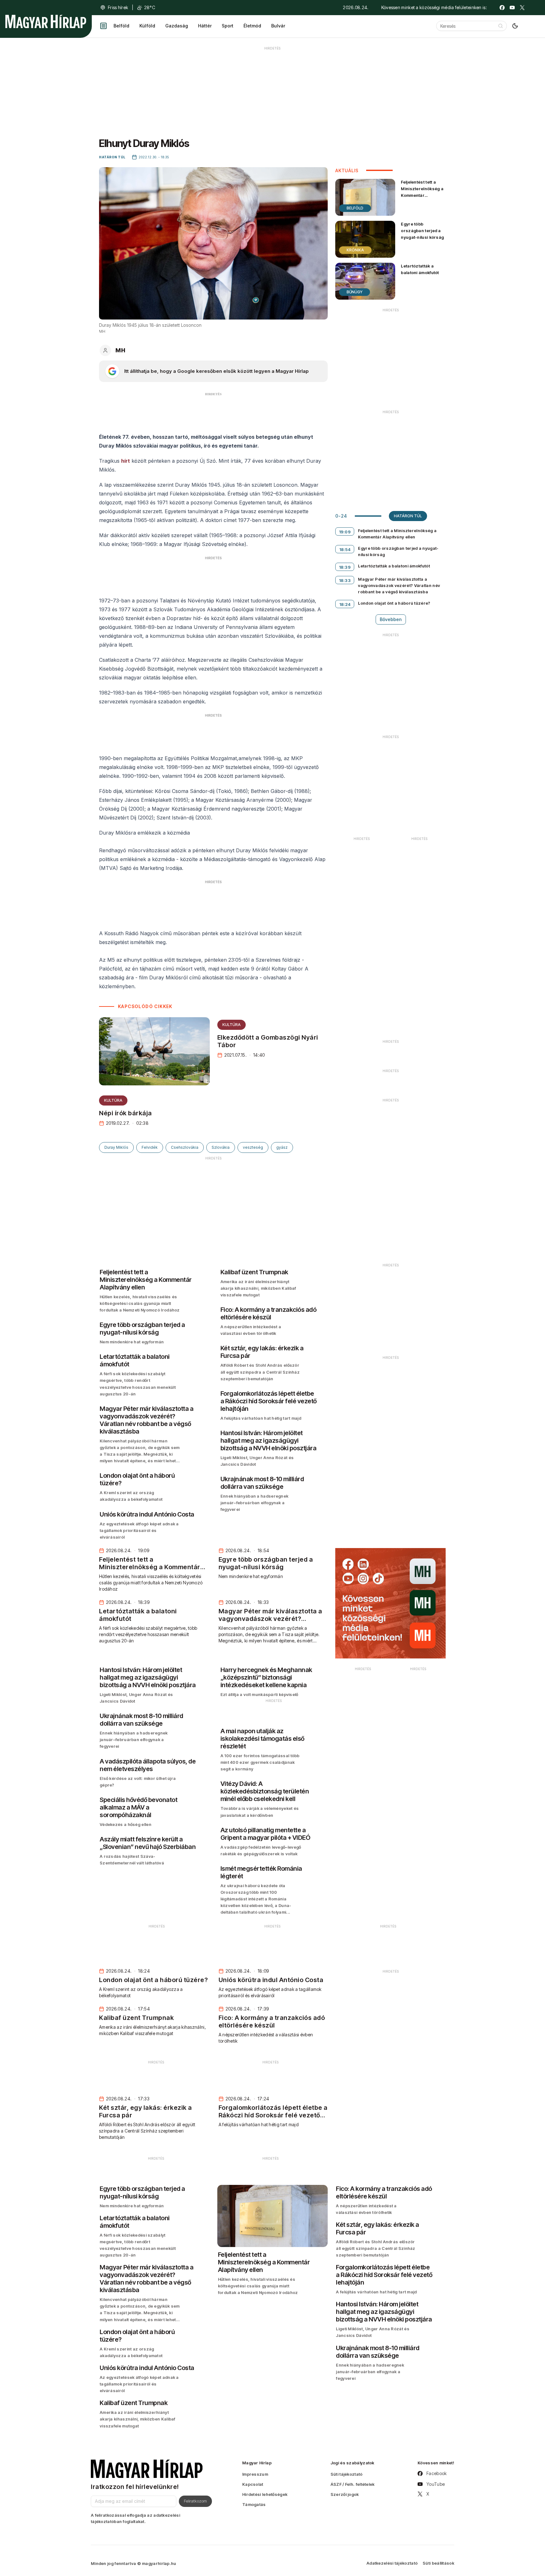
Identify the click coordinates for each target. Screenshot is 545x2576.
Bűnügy (355, 292)
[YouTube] (512, 8)
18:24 (345, 604)
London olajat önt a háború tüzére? (394, 603)
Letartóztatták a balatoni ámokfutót (420, 269)
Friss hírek (118, 7)
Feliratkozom (195, 2501)
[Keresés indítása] (501, 26)
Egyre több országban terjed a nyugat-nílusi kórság (422, 231)
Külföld (147, 26)
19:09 (345, 532)
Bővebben (391, 619)
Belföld (121, 26)
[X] (522, 8)
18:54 (345, 549)
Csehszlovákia (185, 1147)
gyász (282, 1147)
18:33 (345, 580)
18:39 (345, 567)
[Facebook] (502, 8)
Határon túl (408, 516)
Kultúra (231, 1025)
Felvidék (150, 1147)
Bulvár (278, 26)
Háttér (205, 26)
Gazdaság (177, 26)
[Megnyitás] (103, 26)
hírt (126, 461)
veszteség (253, 1147)
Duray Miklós (116, 1147)
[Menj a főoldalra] (46, 21)
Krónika (355, 250)
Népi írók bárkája (126, 1113)
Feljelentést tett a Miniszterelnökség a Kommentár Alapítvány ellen (422, 192)
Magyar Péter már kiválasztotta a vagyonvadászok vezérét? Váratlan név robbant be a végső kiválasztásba (399, 585)
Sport (228, 26)
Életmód (252, 26)
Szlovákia (221, 1147)
